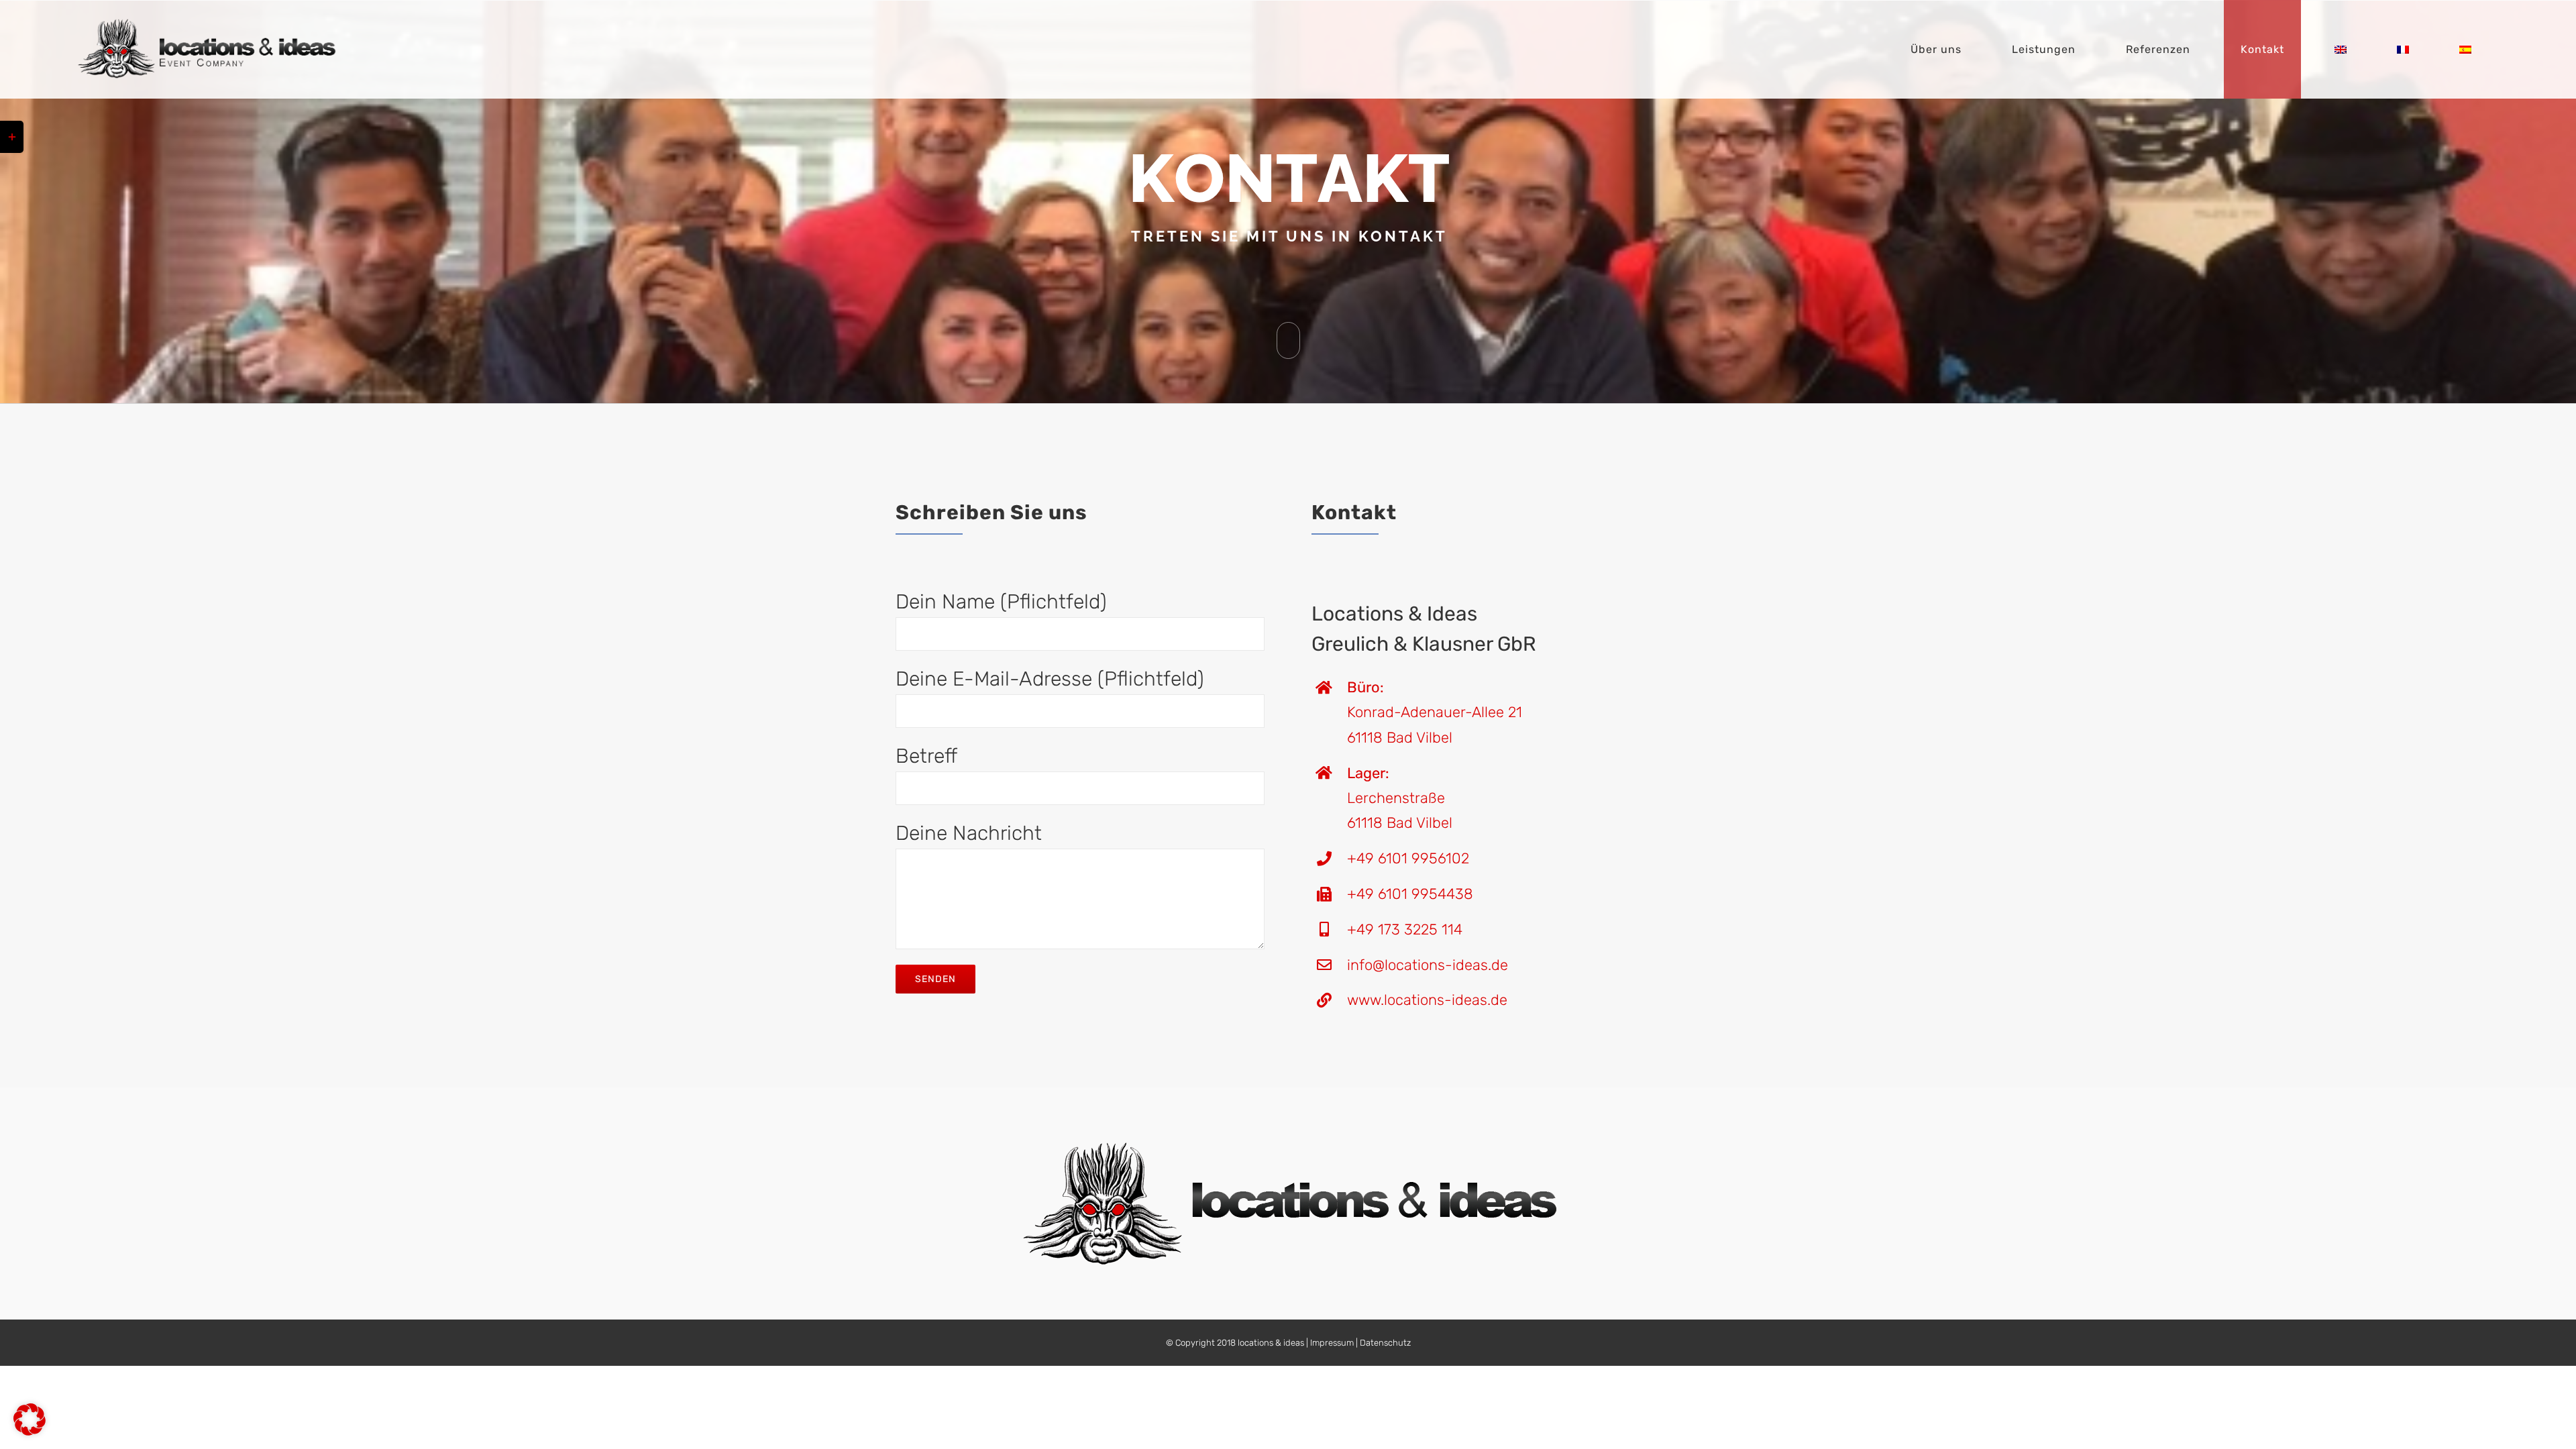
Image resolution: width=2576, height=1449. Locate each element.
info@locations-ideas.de (1428, 965)
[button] (30, 1419)
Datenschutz (1385, 1343)
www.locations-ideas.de (1427, 1000)
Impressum (1332, 1343)
